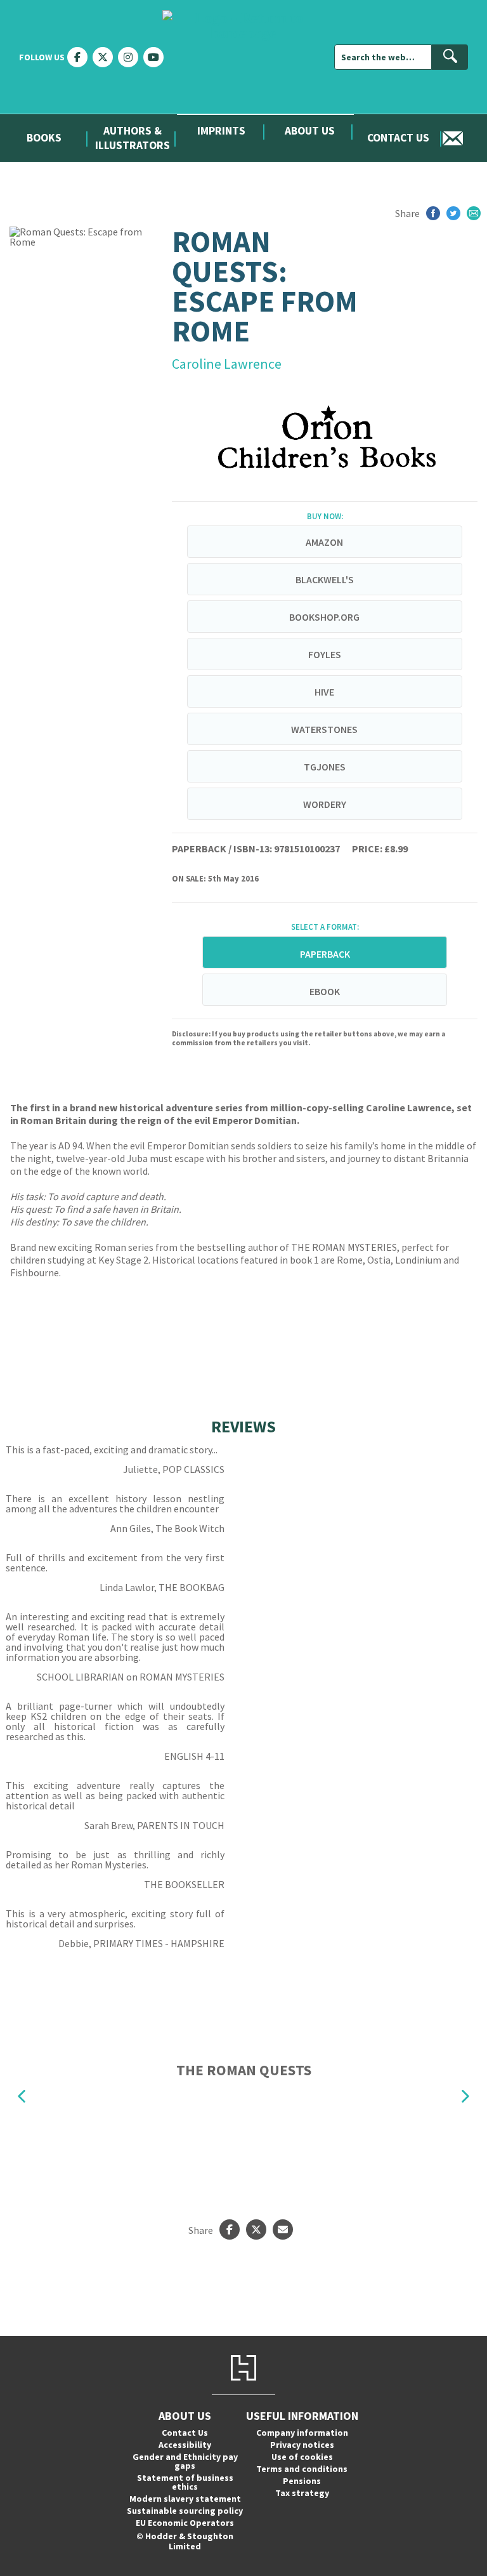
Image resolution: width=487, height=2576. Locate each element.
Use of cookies (302, 2457)
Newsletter (465, 138)
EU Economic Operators (185, 2523)
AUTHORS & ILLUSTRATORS (133, 138)
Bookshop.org (324, 617)
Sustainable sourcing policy (185, 2511)
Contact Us (398, 138)
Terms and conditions (302, 2469)
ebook (325, 991)
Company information (302, 2433)
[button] (22, 2097)
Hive (324, 692)
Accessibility (185, 2445)
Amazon (324, 542)
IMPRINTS (221, 131)
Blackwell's (325, 579)
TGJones (325, 767)
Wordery (325, 804)
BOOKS (44, 138)
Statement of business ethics (185, 2482)
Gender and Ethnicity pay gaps (185, 2461)
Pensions (302, 2481)
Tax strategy (302, 2493)
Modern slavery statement (185, 2499)
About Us (310, 131)
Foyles (325, 654)
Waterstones (324, 729)
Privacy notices (302, 2445)
